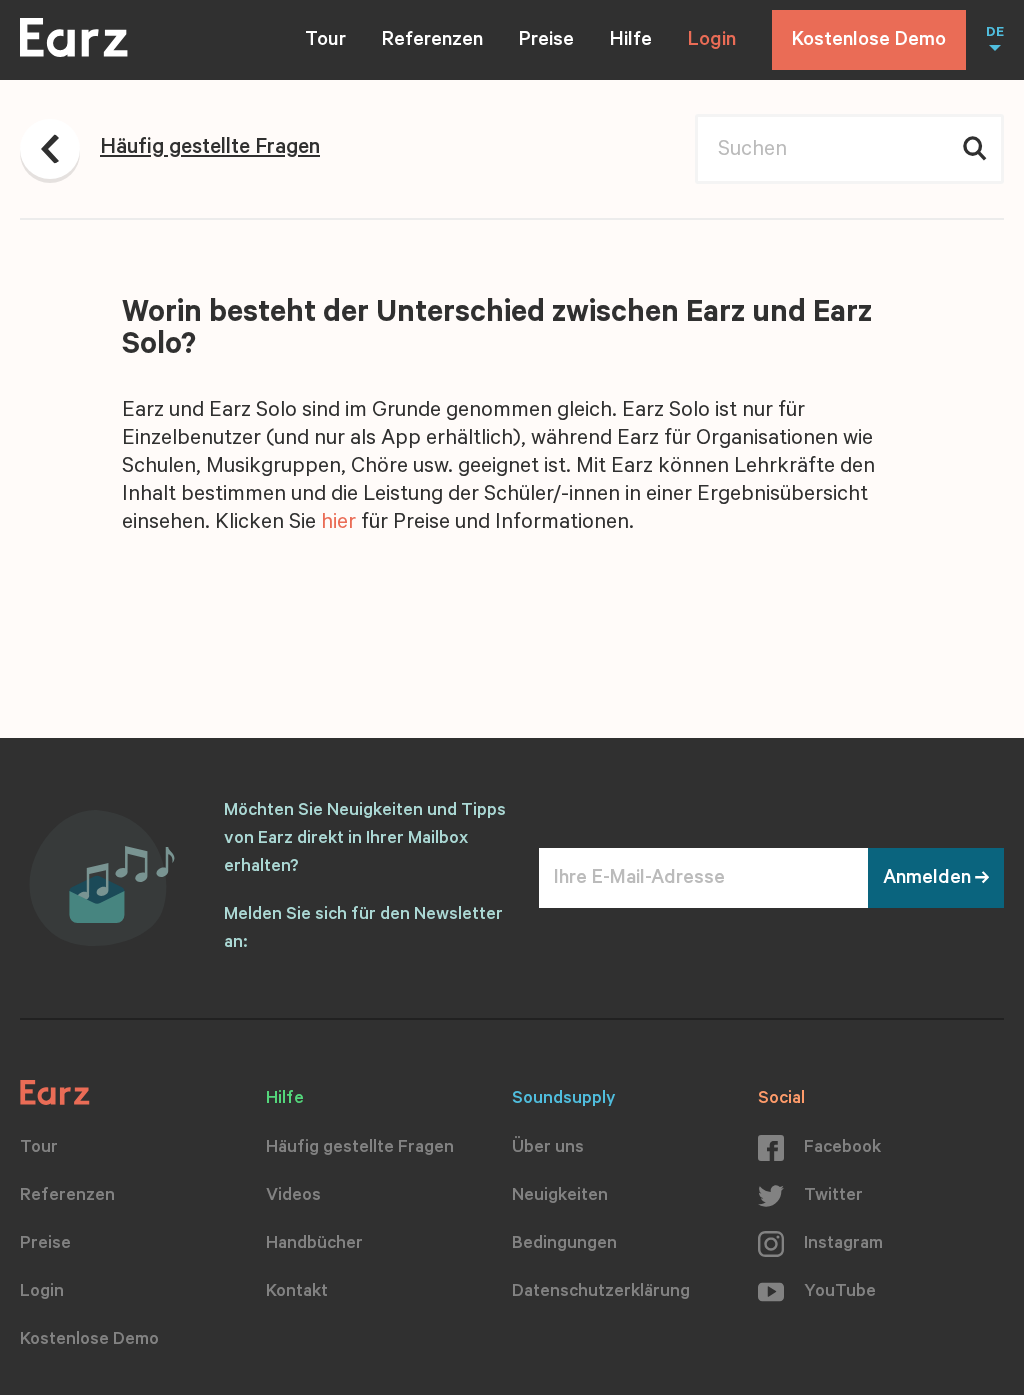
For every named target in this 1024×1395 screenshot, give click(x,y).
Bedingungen (564, 1245)
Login (712, 42)
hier (338, 524)
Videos (293, 1197)
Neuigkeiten (560, 1197)
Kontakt (297, 1293)
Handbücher (314, 1245)
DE (995, 34)
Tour (325, 42)
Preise (546, 42)
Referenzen (432, 42)
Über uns (548, 1149)
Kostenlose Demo (869, 42)
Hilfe (631, 42)
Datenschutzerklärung (601, 1293)
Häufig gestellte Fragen (360, 1149)
